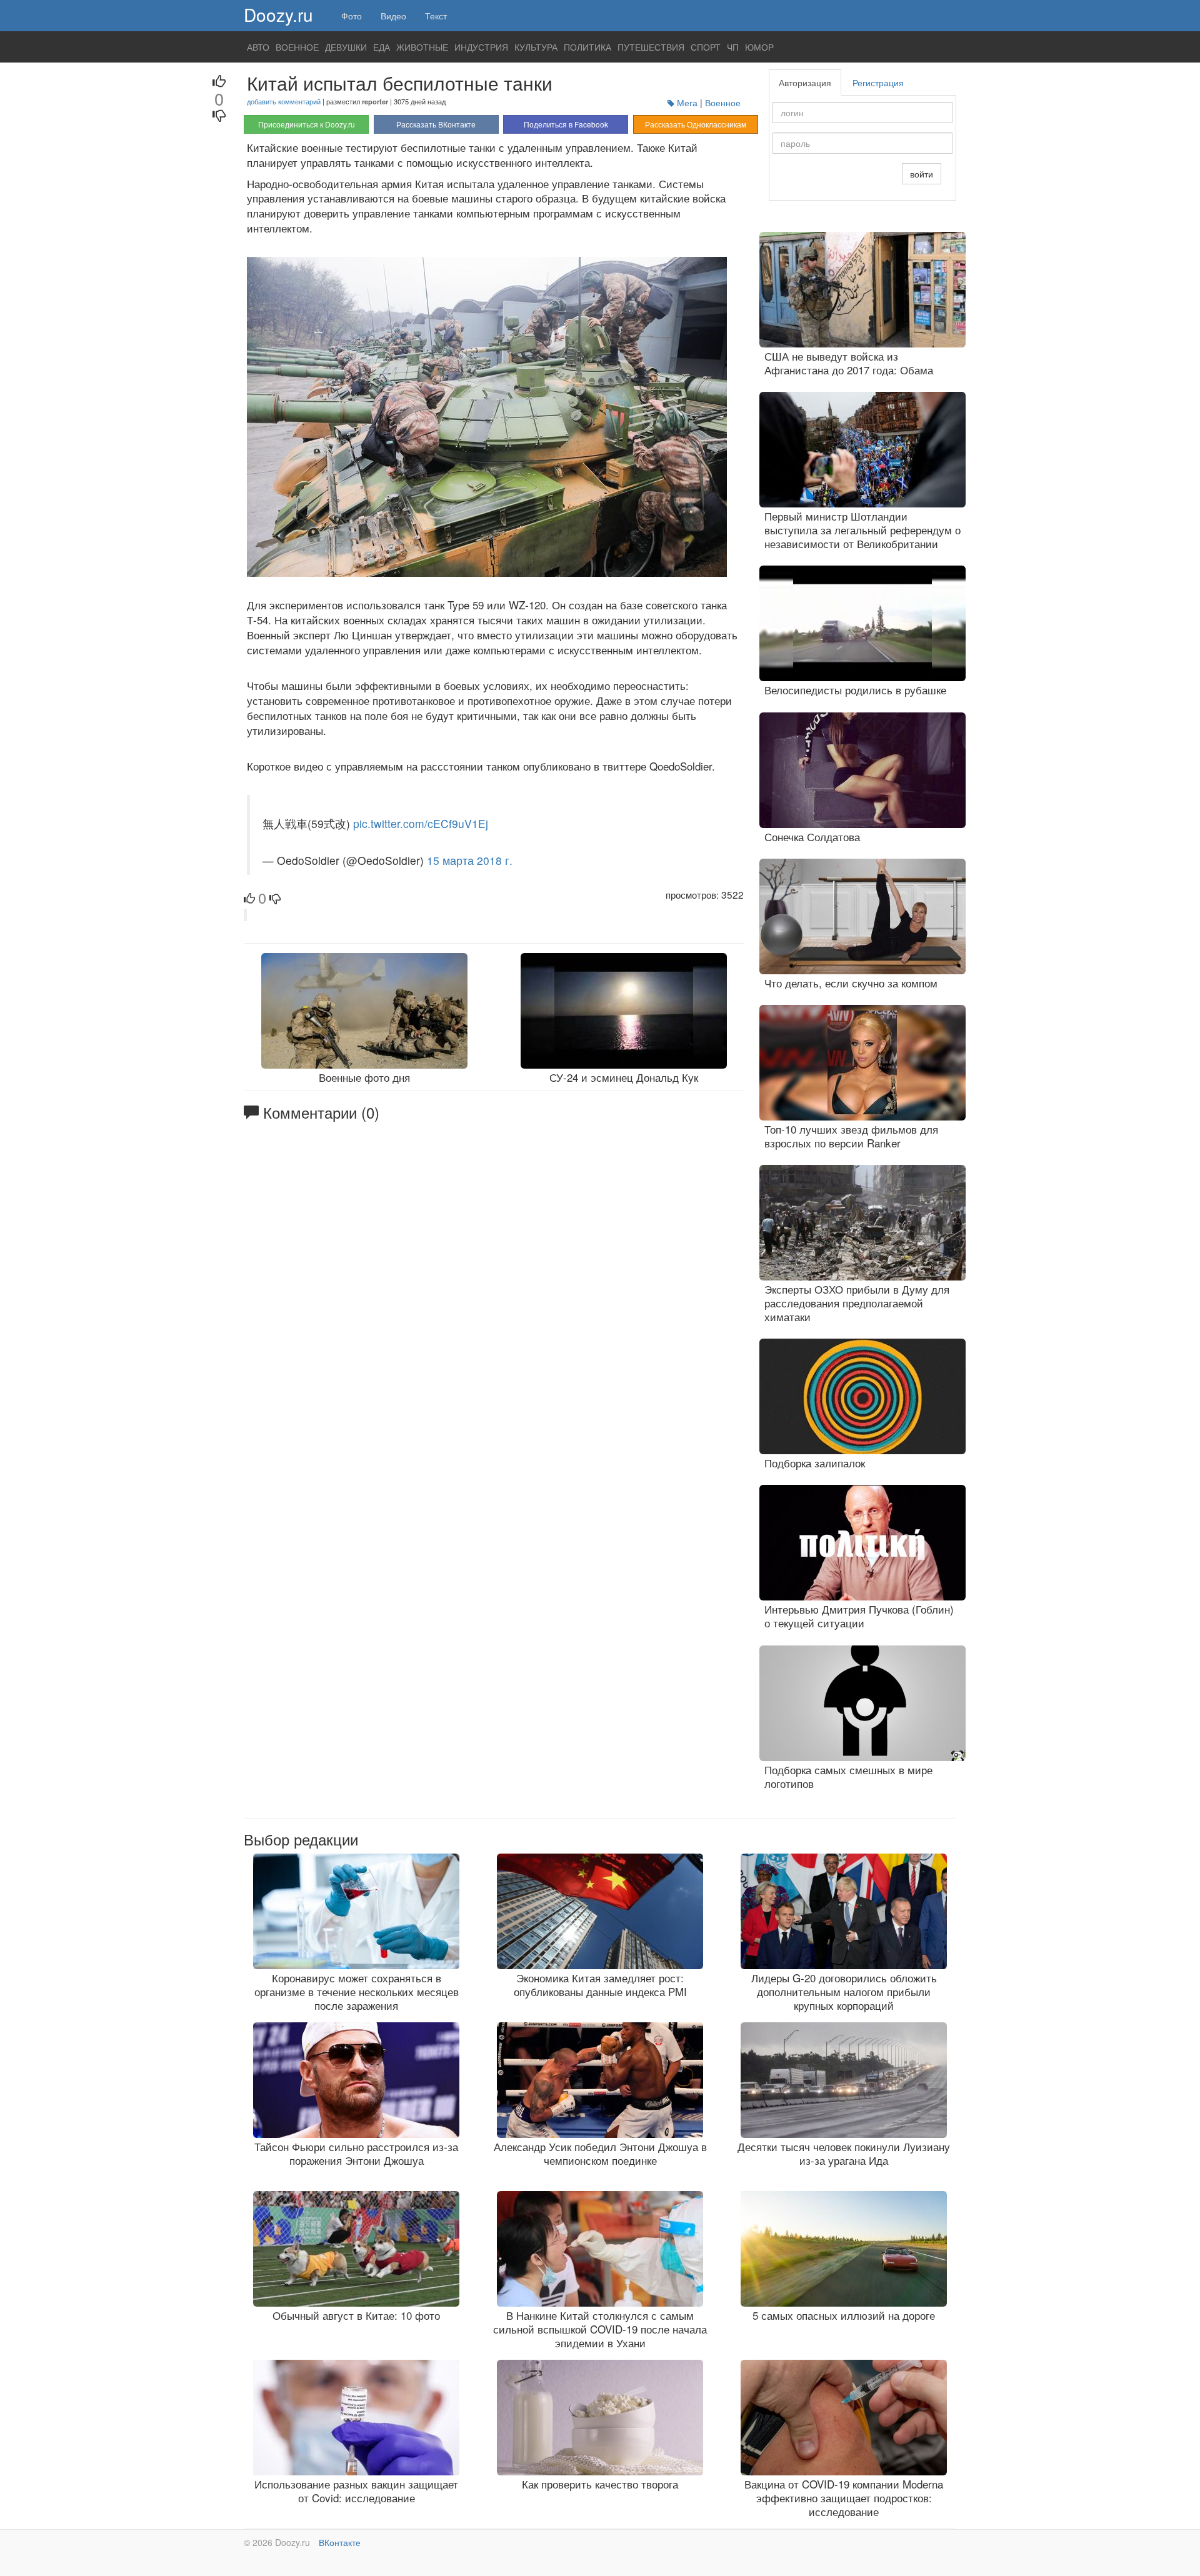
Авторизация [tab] (805, 82)
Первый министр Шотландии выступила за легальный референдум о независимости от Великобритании (862, 530)
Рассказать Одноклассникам (696, 124)
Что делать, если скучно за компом (851, 983)
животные (422, 47)
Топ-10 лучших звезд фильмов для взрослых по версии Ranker (851, 1136)
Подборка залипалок (815, 1463)
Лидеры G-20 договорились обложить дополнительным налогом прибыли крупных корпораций (844, 1991)
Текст (436, 16)
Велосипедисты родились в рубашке (855, 690)
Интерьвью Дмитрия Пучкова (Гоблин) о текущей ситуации (859, 1616)
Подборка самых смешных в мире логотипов (848, 1776)
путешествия (651, 47)
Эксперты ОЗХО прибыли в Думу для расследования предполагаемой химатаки (857, 1303)
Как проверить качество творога (600, 2484)
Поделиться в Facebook (566, 124)
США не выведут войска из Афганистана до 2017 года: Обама (849, 363)
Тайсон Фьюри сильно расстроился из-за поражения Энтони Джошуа (356, 2153)
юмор (759, 47)
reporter (375, 101)
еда (382, 47)
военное (297, 47)
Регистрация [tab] (878, 82)
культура (536, 47)
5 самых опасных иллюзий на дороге (844, 2315)
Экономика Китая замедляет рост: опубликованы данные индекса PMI (600, 1984)
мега (687, 102)
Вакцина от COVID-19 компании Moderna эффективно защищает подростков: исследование (844, 2498)
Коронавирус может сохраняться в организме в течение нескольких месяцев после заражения (357, 1991)
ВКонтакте (340, 2542)
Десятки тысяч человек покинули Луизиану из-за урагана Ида (844, 2153)
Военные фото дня (364, 1077)
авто (258, 47)
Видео (393, 16)
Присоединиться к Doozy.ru (307, 124)
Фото (352, 16)
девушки (346, 47)
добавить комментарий (284, 101)
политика (587, 47)
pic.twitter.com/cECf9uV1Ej (421, 823)
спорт (706, 47)
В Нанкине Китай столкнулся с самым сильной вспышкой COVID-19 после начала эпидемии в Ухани (600, 2329)
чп (733, 47)
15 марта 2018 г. (470, 860)
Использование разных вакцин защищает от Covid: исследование (356, 2491)
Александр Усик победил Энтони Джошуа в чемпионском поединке (600, 2153)
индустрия (481, 47)
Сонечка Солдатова (812, 836)
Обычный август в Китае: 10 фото (356, 2315)
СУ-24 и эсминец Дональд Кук (624, 1077)
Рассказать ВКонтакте (436, 124)
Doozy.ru (278, 14)
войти (922, 174)
